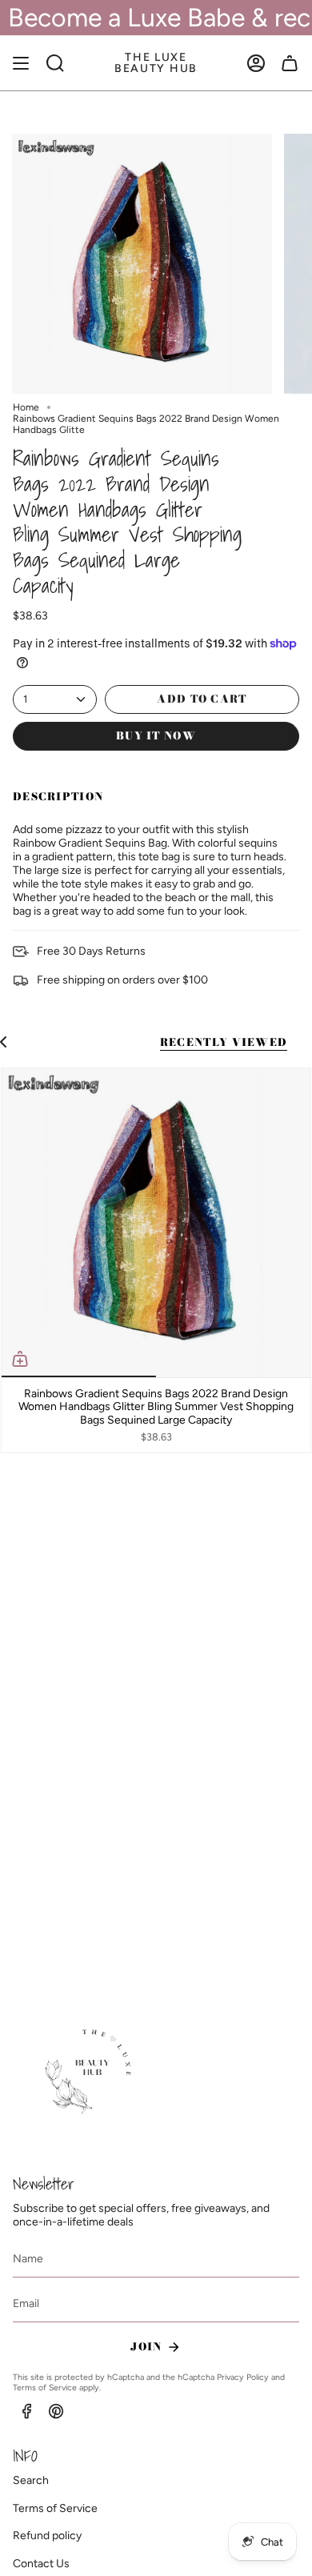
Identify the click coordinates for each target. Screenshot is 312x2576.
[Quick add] (20, 1359)
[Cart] (290, 63)
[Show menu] (21, 63)
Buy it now (156, 735)
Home (26, 407)
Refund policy (47, 2536)
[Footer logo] (91, 2072)
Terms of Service (45, 2388)
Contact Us (41, 2564)
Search (31, 2480)
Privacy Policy (243, 2377)
